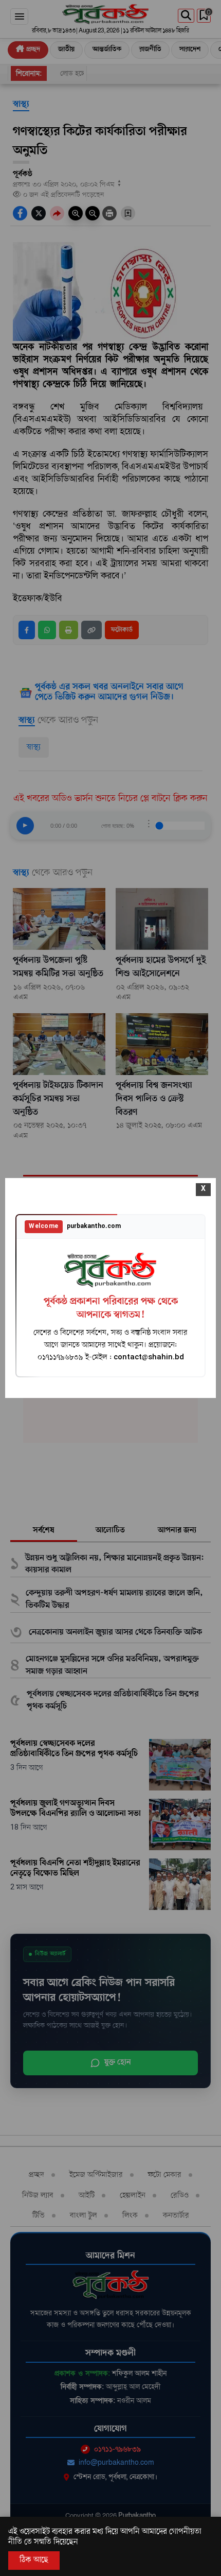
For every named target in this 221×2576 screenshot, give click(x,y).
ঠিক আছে (34, 2560)
